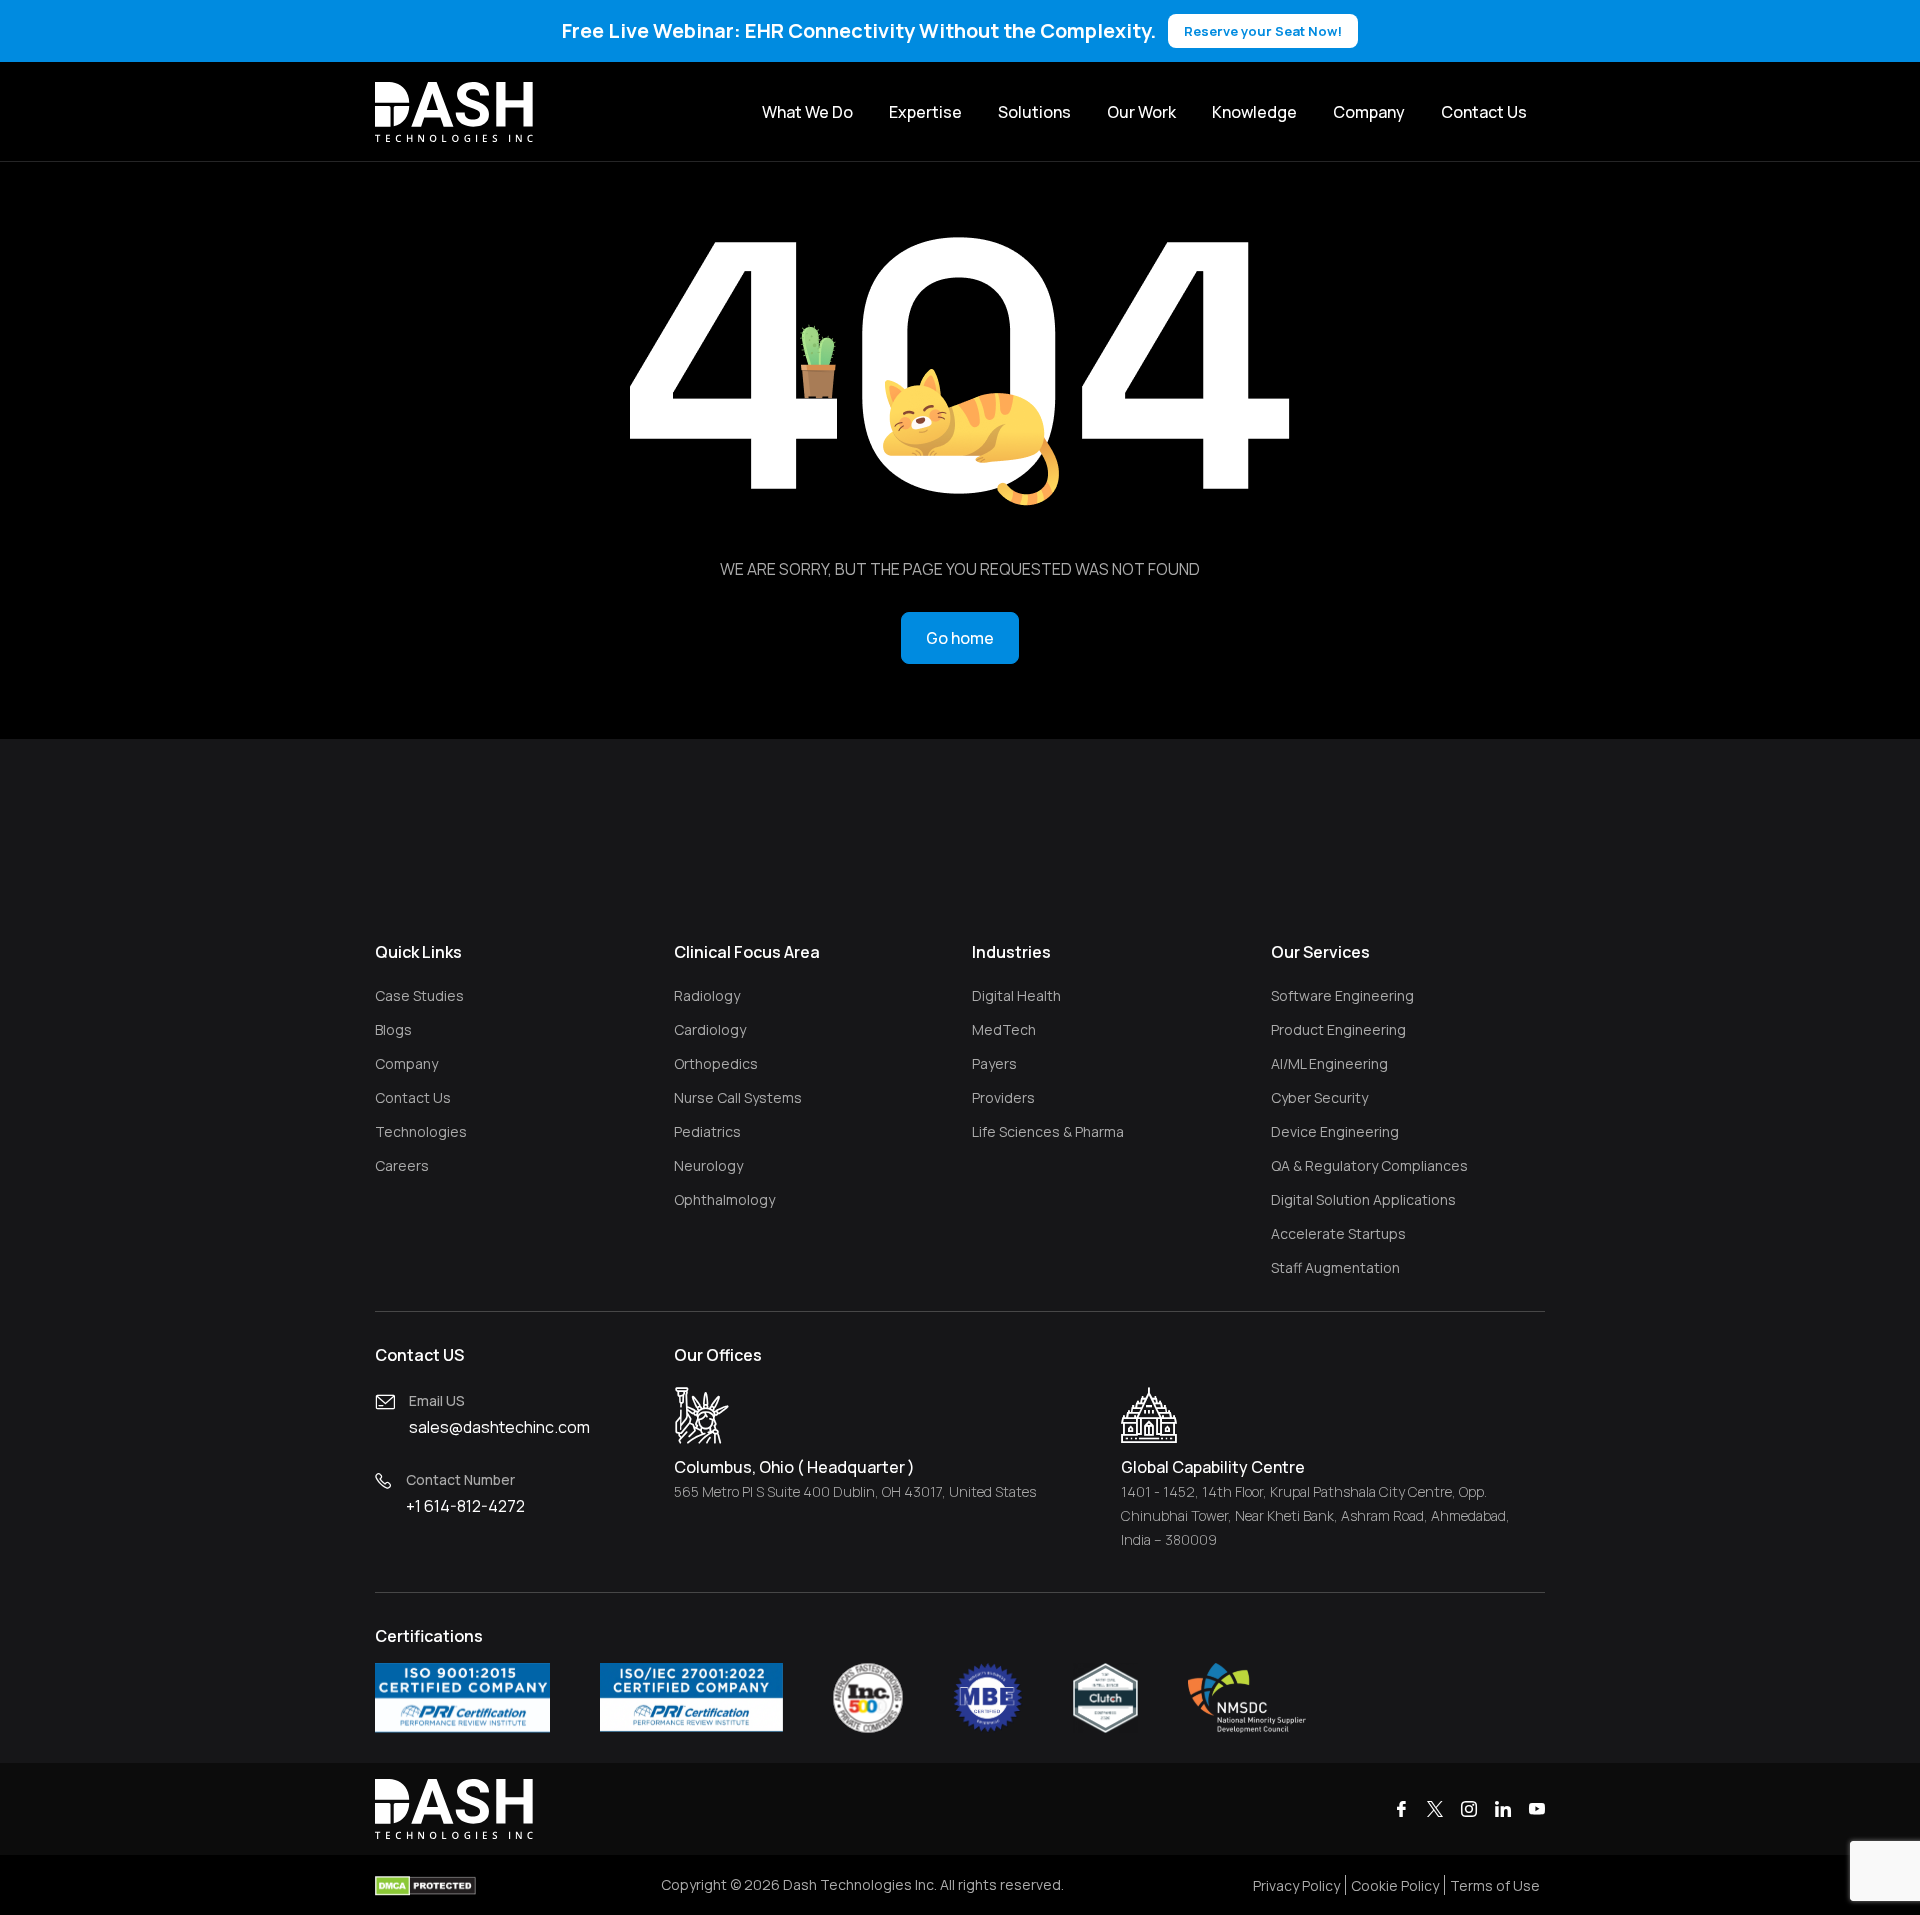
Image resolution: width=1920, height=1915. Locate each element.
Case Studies (419, 995)
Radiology (707, 995)
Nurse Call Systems (738, 1097)
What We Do (807, 112)
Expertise (925, 112)
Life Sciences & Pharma (1048, 1131)
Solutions (1034, 112)
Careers (402, 1165)
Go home (960, 638)
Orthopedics (716, 1063)
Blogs (393, 1029)
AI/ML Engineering (1329, 1063)
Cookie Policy (1395, 1885)
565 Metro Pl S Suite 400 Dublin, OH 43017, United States (855, 1491)
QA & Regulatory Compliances (1369, 1165)
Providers (1003, 1097)
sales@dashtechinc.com (499, 1427)
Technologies (421, 1131)
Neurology (708, 1165)
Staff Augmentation (1335, 1267)
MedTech (1004, 1029)
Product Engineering (1338, 1029)
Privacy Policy (1296, 1885)
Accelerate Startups (1338, 1233)
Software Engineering (1342, 995)
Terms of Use (1495, 1885)
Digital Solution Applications (1363, 1199)
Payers (994, 1063)
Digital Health (1016, 995)
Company (1369, 112)
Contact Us (1484, 112)
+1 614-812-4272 (465, 1506)
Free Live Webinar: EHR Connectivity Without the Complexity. (952, 30)
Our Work (1141, 112)
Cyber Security (1319, 1097)
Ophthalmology (724, 1199)
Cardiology (710, 1029)
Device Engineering (1335, 1131)
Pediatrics (707, 1131)
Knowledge (1254, 112)
